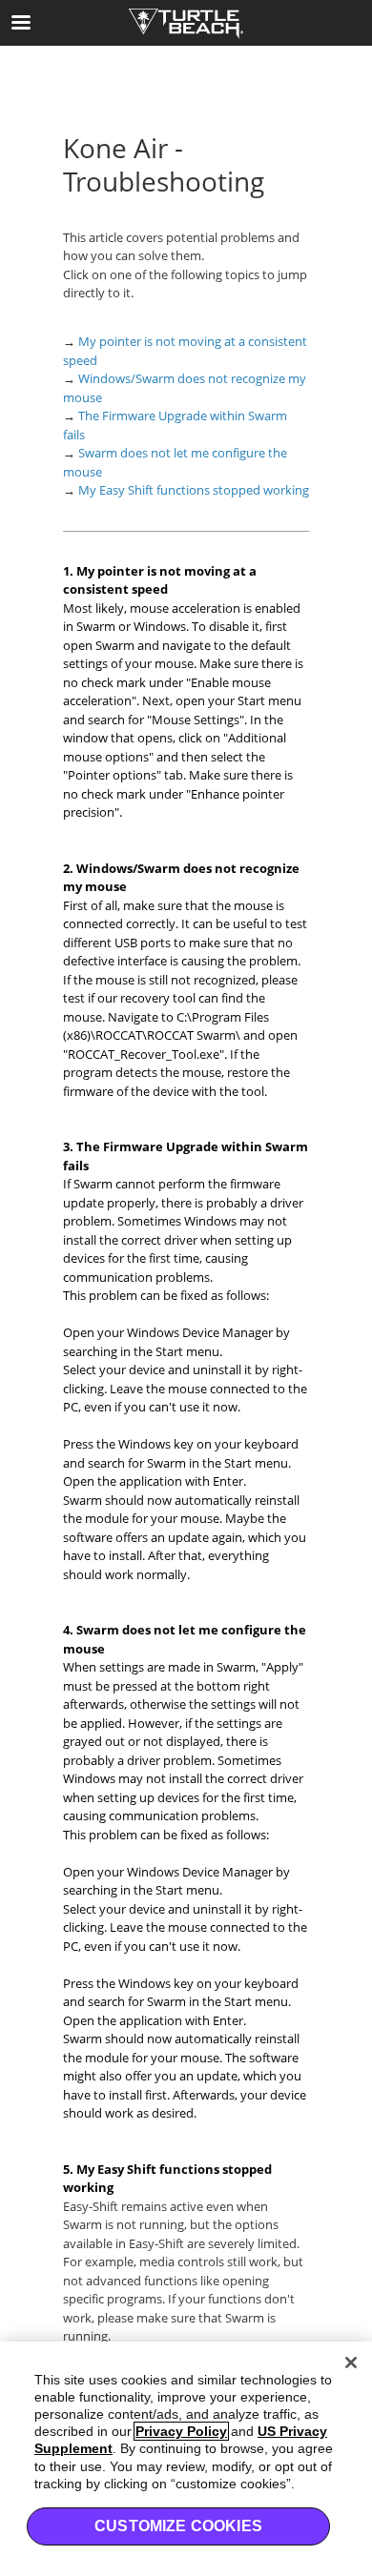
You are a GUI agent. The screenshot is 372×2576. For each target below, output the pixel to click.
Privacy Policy (181, 2431)
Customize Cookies (178, 2526)
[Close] (351, 2363)
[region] (186, 2459)
